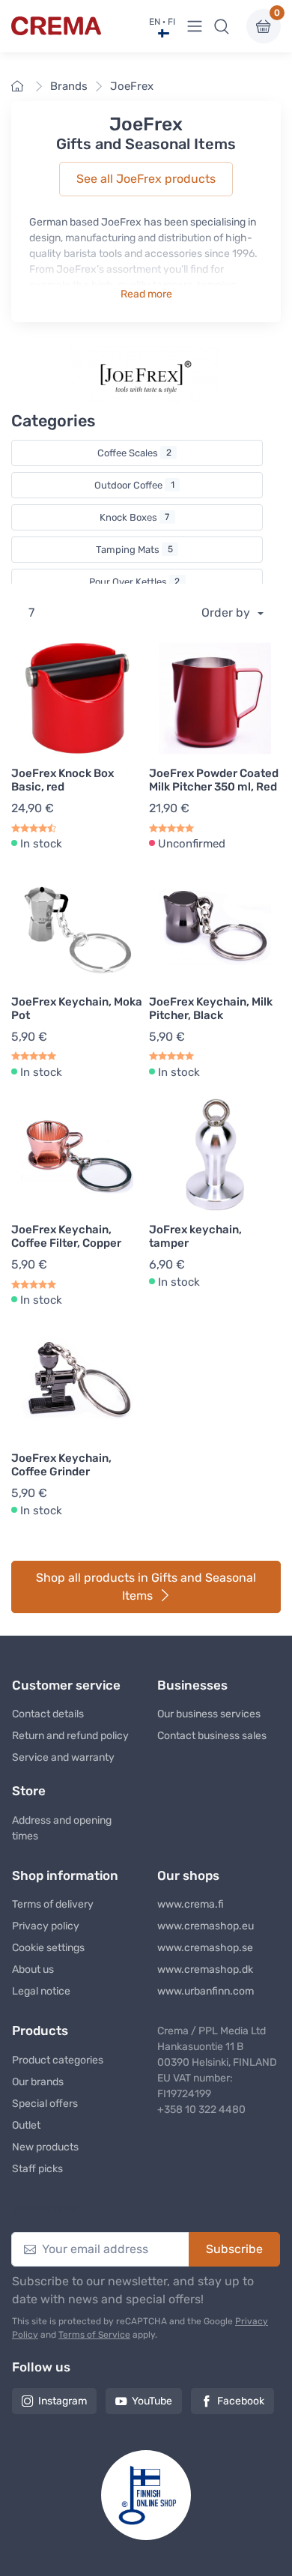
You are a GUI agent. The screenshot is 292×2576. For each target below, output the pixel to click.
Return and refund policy (70, 1736)
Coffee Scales (134, 453)
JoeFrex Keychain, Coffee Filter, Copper (66, 1236)
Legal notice (41, 1991)
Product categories (58, 2060)
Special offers (45, 2104)
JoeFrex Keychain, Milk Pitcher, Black (211, 1009)
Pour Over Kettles (135, 582)
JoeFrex (132, 86)
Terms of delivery (53, 1904)
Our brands (38, 2082)
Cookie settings (48, 1948)
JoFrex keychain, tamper (195, 1236)
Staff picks (37, 2169)
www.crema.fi (191, 1904)
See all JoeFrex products (146, 179)
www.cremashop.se (205, 1948)
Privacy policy (46, 1926)
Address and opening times (62, 1828)
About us (33, 1969)
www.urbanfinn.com (206, 1991)
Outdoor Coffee (134, 485)
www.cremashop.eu (206, 1926)
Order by (227, 613)
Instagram (63, 2401)
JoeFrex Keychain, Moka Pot (77, 1009)
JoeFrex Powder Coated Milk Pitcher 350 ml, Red (214, 780)
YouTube (152, 2401)
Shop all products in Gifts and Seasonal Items (146, 1587)
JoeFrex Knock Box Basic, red (63, 780)
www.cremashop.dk (205, 1969)
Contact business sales (212, 1736)
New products (45, 2147)
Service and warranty (63, 1757)
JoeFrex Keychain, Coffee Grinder (61, 1465)
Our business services (209, 1714)
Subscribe (234, 2249)
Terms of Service (94, 2335)
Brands (69, 86)
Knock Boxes (135, 517)
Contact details (48, 1714)
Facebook (241, 2401)
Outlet (26, 2125)
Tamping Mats (134, 550)
